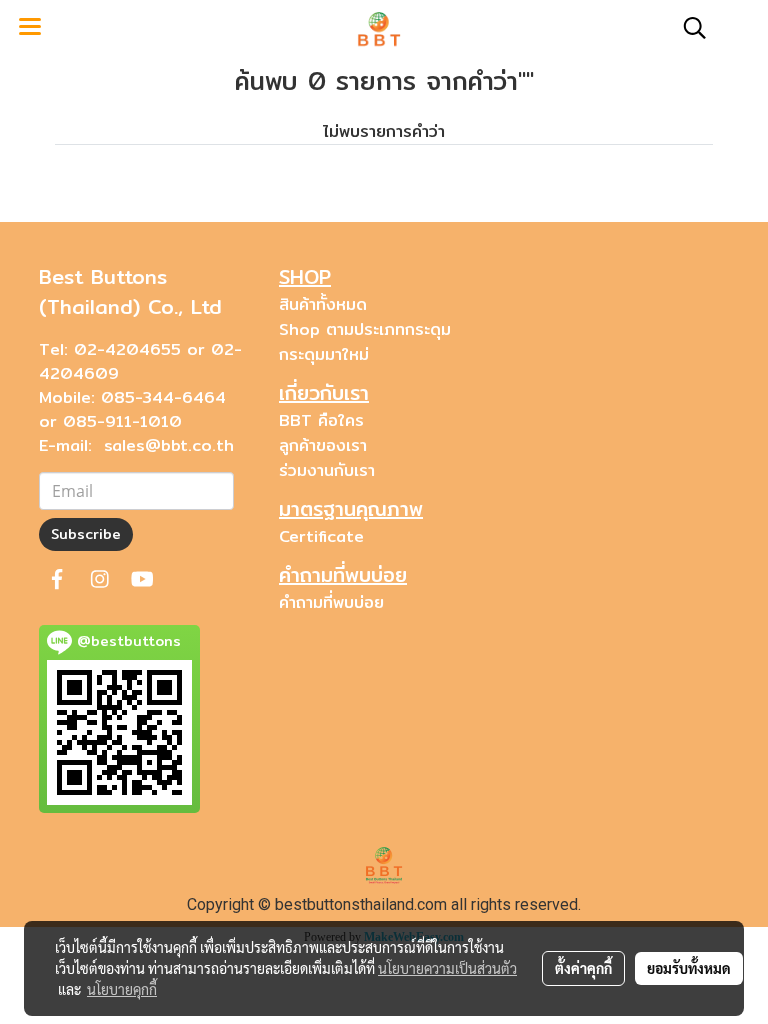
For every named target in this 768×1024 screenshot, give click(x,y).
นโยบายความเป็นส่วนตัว (447, 968)
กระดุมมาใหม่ (324, 354)
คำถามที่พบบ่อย (331, 602)
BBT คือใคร (321, 420)
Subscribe (86, 534)
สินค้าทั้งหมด (323, 304)
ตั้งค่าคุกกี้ (583, 968)
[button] (688, 28)
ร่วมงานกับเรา (327, 470)
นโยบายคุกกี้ (122, 989)
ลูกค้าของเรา (323, 445)
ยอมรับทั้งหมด (689, 968)
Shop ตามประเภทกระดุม (365, 329)
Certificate (321, 536)
